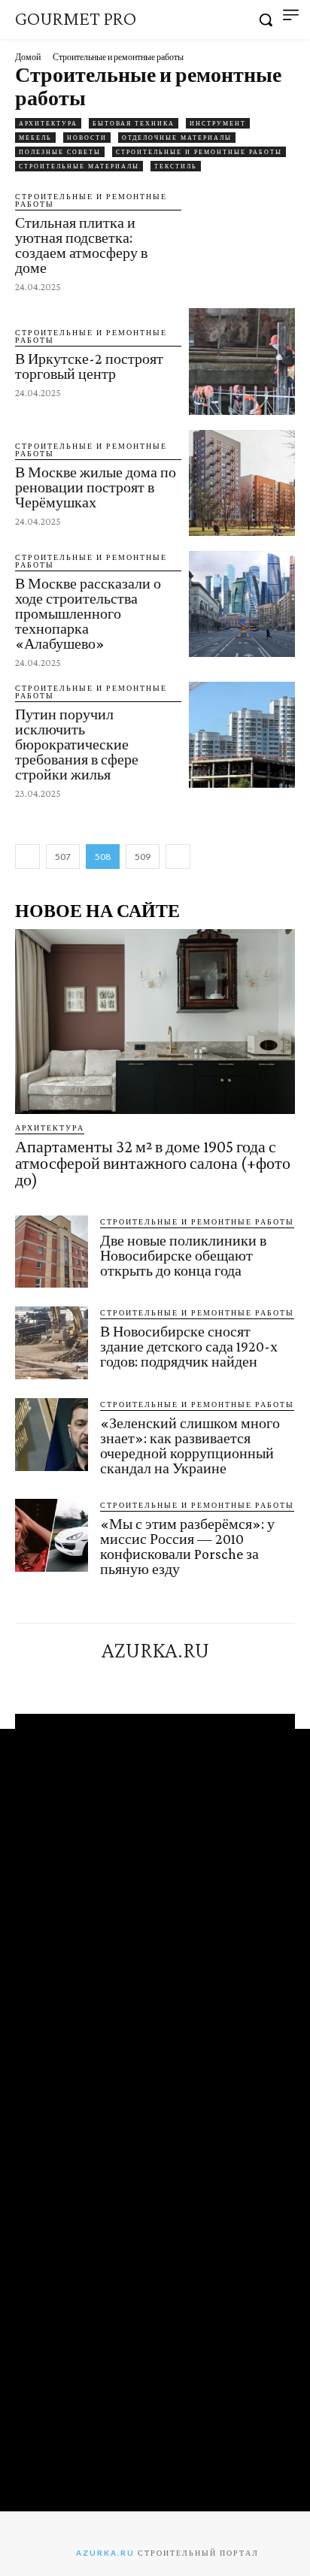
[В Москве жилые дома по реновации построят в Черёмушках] (242, 483)
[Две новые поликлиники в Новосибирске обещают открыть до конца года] (52, 1252)
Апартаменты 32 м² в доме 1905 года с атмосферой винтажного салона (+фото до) (153, 1163)
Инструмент (218, 123)
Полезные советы (60, 152)
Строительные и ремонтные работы (199, 152)
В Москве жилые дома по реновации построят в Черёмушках (96, 487)
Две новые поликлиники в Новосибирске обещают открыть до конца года (183, 1255)
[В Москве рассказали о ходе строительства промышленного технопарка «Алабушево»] (242, 604)
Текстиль (176, 166)
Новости (87, 138)
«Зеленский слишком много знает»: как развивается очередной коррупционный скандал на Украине (190, 1445)
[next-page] (178, 857)
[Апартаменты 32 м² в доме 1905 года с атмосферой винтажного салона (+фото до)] (155, 1022)
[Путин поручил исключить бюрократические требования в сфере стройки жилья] (242, 735)
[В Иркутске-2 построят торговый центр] (242, 361)
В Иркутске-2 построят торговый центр (89, 366)
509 (143, 857)
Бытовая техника (134, 123)
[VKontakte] (169, 1678)
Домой (28, 57)
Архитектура (48, 123)
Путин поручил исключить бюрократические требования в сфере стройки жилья (77, 744)
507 (63, 857)
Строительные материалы (79, 166)
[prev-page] (27, 857)
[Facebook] (114, 1678)
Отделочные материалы (177, 138)
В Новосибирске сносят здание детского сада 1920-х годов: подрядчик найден (189, 1346)
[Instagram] (141, 1678)
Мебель (35, 138)
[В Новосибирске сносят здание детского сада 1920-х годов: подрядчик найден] (52, 1343)
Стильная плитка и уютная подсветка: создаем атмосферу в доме (81, 245)
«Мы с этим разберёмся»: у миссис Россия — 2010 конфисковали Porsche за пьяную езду (187, 1546)
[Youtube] (196, 1678)
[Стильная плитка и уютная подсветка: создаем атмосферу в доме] (242, 240)
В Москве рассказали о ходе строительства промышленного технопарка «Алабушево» (88, 613)
